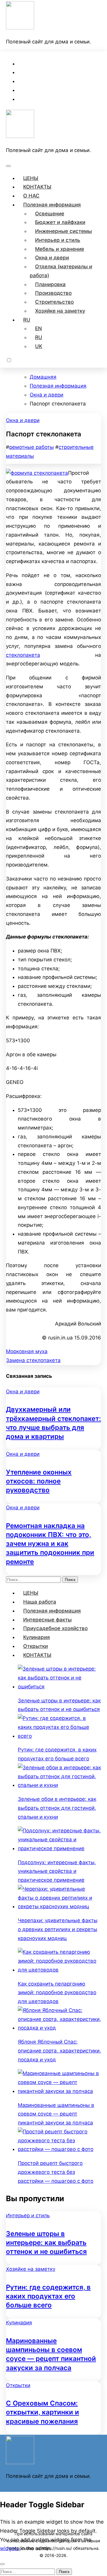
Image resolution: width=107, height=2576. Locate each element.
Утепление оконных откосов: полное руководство (39, 1481)
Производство (53, 293)
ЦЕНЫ (31, 178)
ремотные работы (32, 447)
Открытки (36, 1646)
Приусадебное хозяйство (55, 1628)
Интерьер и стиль (58, 240)
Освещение (50, 214)
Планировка (50, 284)
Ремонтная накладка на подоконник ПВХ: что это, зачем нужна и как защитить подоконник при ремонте (50, 1544)
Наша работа (40, 1602)
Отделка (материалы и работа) (61, 271)
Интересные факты (47, 1620)
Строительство (54, 302)
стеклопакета (23, 655)
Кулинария (37, 1637)
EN (38, 328)
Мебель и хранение (60, 249)
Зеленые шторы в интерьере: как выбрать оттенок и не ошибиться (46, 2242)
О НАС (31, 196)
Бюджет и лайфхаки (60, 222)
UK (39, 346)
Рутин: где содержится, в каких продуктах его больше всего (48, 2296)
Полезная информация (52, 205)
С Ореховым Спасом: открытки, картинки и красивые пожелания (43, 2412)
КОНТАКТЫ (37, 187)
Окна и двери (52, 258)
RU (27, 320)
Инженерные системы (63, 231)
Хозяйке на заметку (60, 311)
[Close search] (2, 2564)
